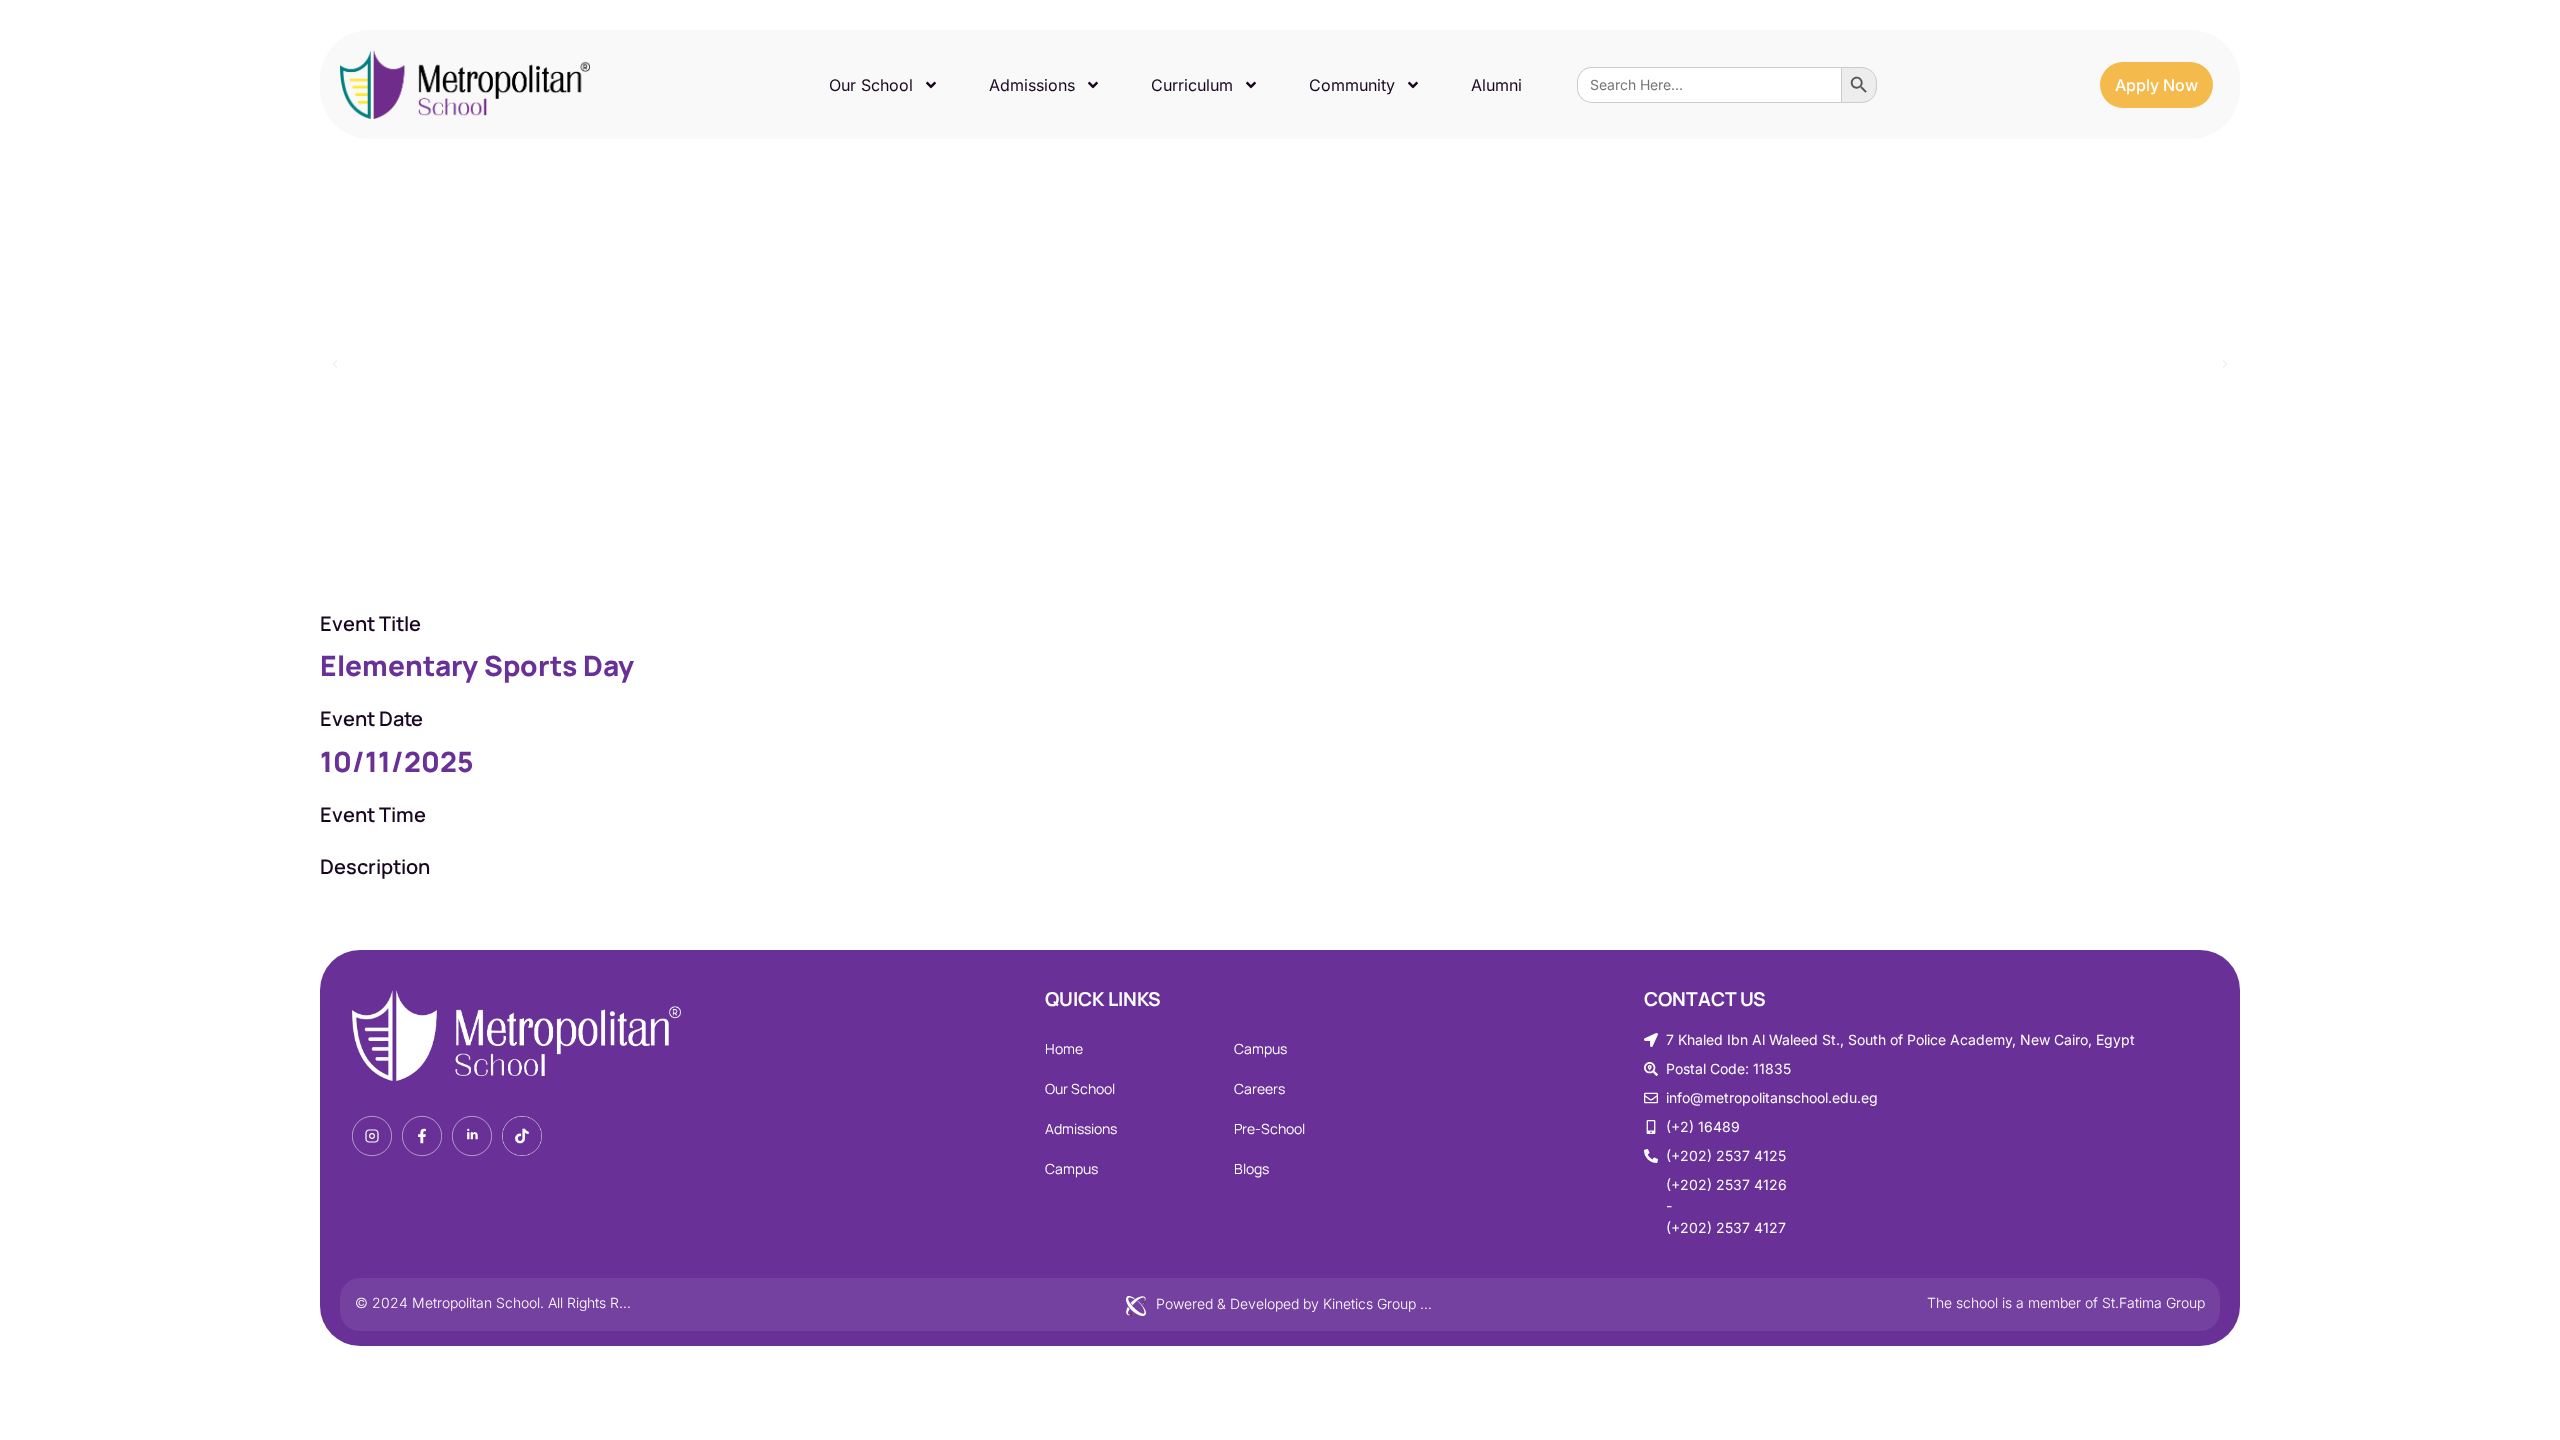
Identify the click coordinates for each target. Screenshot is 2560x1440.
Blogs (1251, 1168)
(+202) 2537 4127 (1726, 1227)
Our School (871, 85)
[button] (335, 364)
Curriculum (1192, 85)
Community (1352, 85)
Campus (1071, 1168)
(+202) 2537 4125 (1726, 1155)
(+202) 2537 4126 (1726, 1184)
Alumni (1496, 85)
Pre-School (1269, 1128)
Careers (1259, 1088)
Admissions (1032, 85)
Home (1064, 1048)
